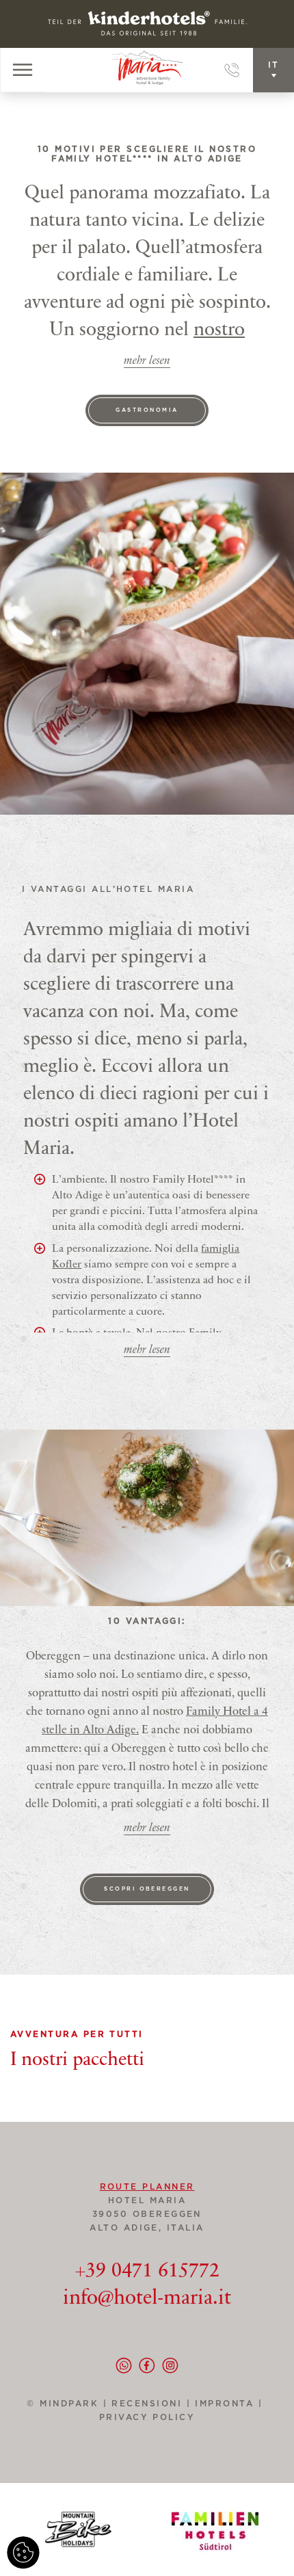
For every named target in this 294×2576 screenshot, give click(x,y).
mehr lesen (147, 362)
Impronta (224, 2404)
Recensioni (153, 2404)
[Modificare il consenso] (23, 2553)
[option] (147, 1518)
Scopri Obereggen (147, 1889)
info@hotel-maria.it (147, 2299)
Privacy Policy (147, 2417)
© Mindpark (63, 2404)
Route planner (147, 2187)
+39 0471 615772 (147, 2272)
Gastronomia (147, 410)
